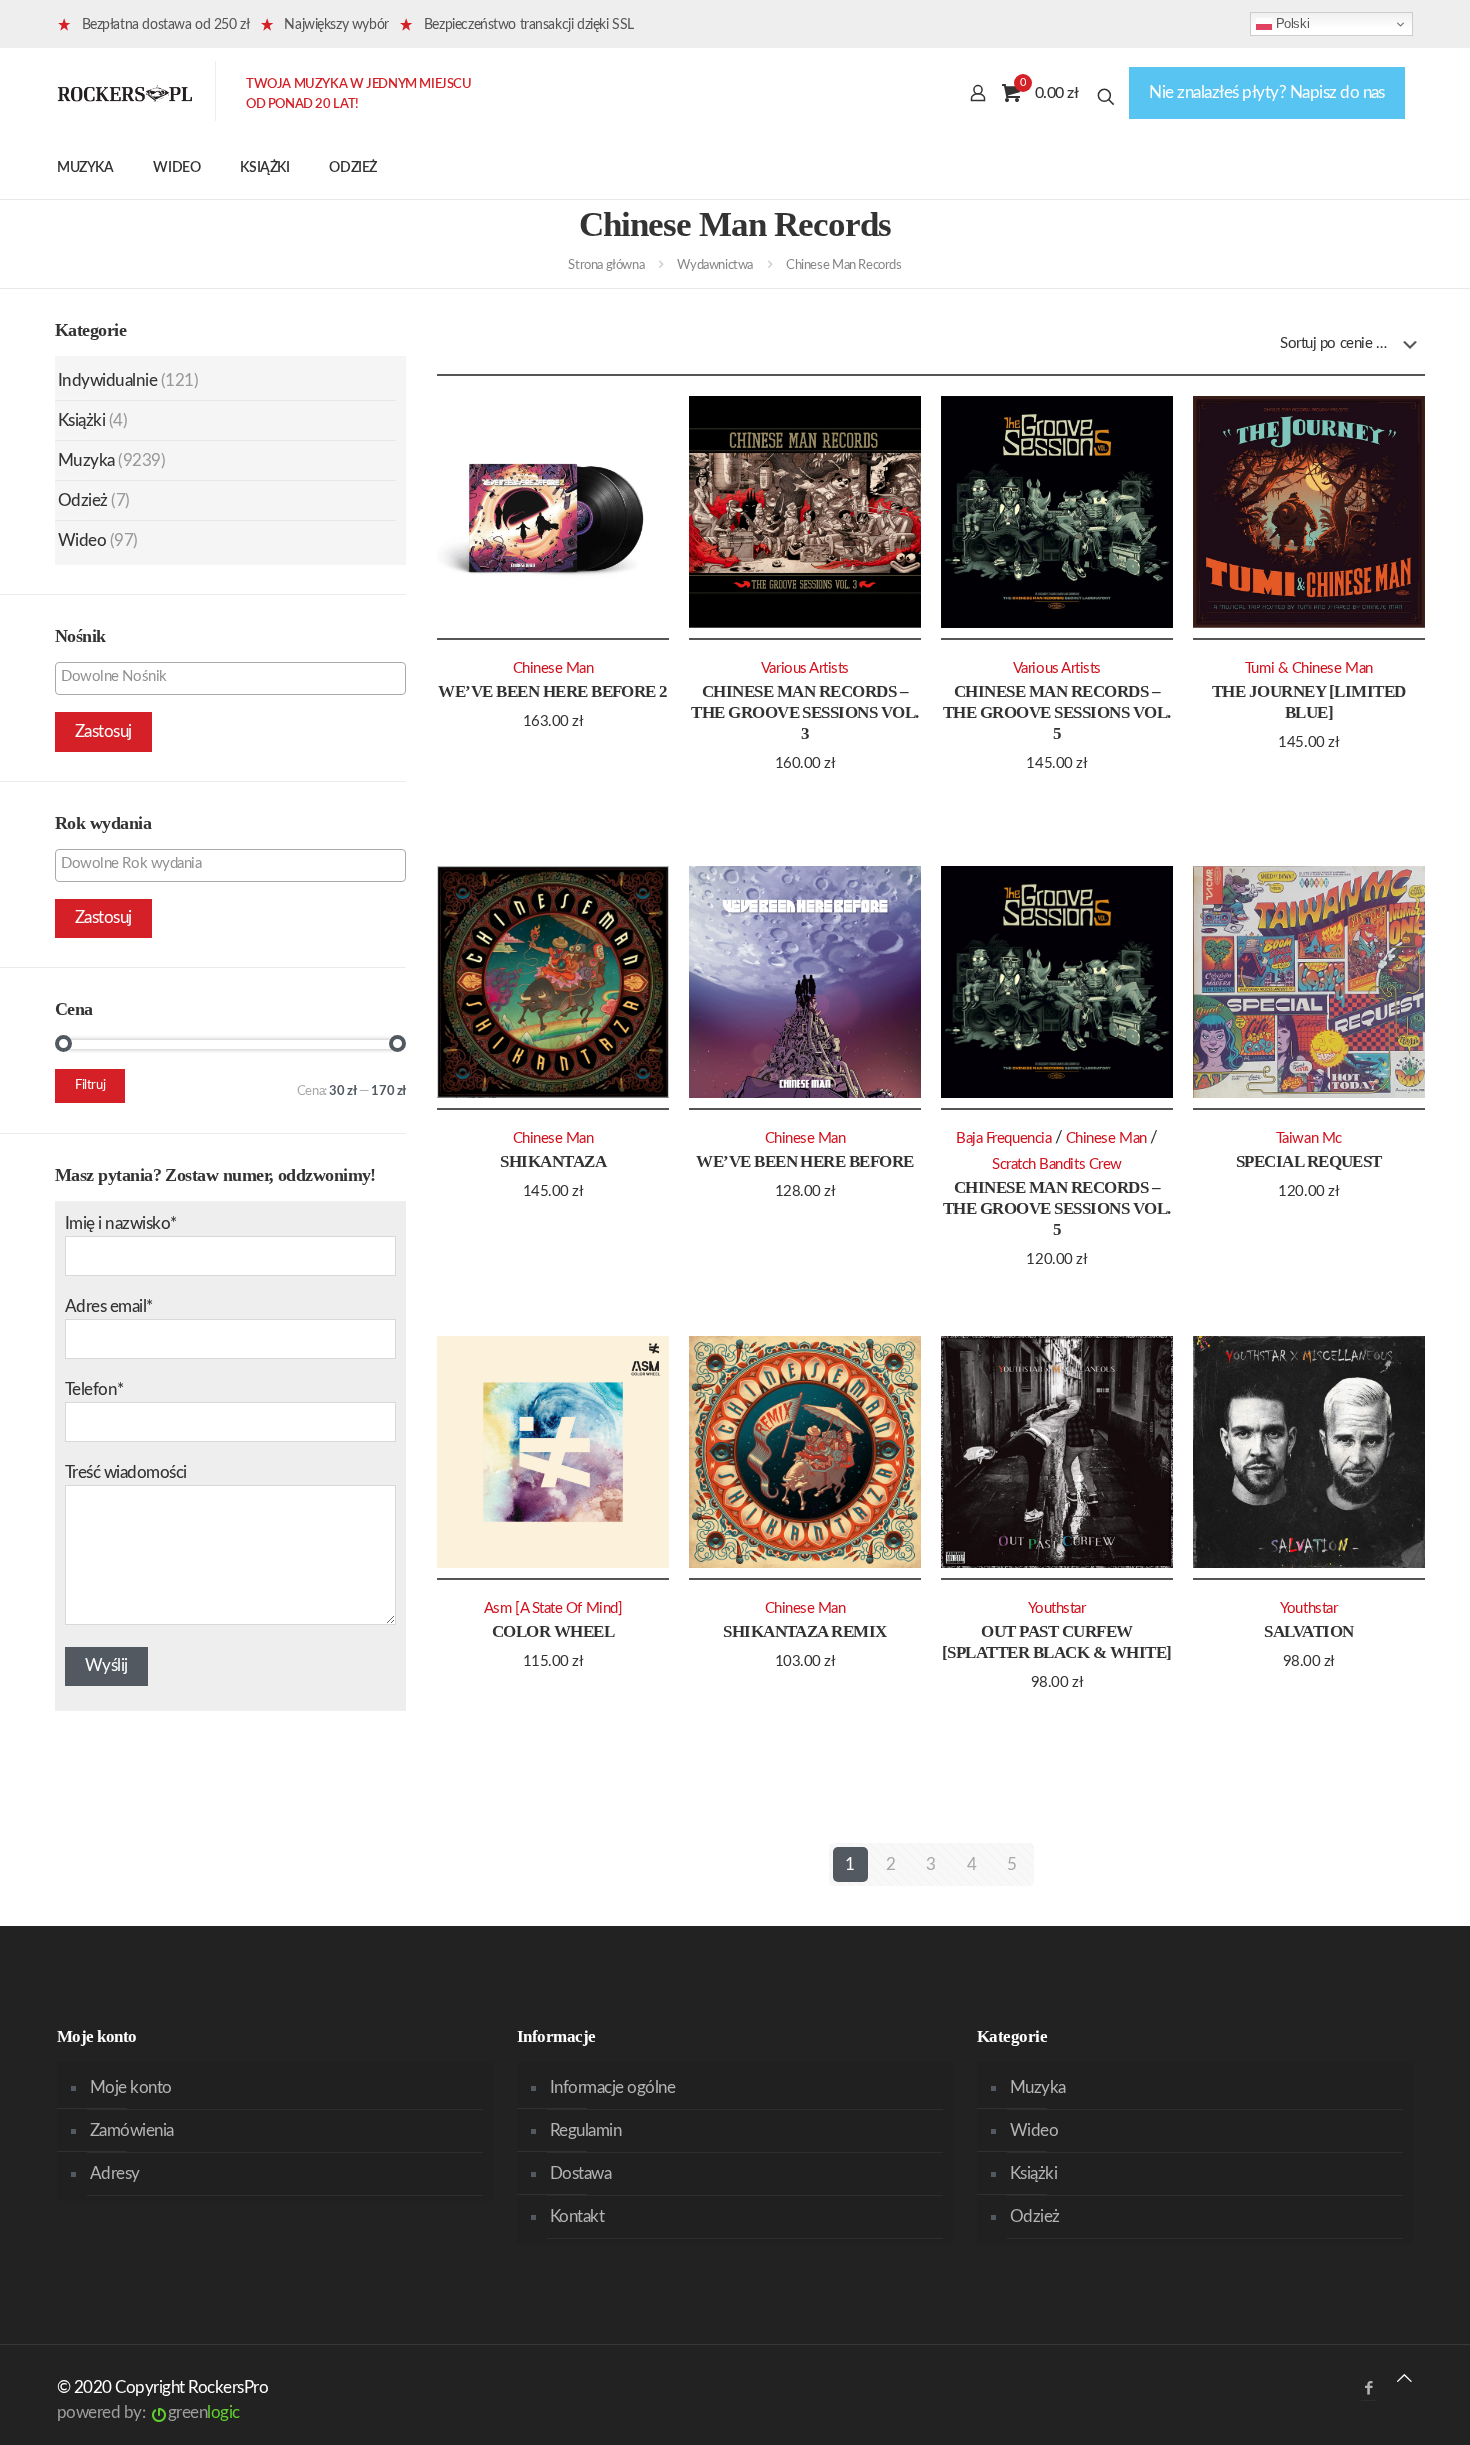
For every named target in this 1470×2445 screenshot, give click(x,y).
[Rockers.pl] (125, 93)
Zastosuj (103, 731)
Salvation (1308, 1631)
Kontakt (577, 2216)
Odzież (83, 500)
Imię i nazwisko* (121, 1223)
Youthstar (1056, 1608)
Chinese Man (553, 668)
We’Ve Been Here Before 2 (553, 691)
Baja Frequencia (1003, 1138)
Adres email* (109, 1306)
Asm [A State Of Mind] (553, 1608)
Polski (1290, 23)
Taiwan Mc (1309, 1138)
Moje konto (131, 2087)
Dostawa (580, 2173)
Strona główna (606, 265)
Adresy (115, 2173)
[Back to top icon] (1404, 2378)
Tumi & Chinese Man (1309, 668)
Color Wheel (553, 1631)
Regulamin (585, 2130)
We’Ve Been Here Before (805, 1161)
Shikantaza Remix (805, 1631)
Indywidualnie (107, 380)
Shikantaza (553, 1161)
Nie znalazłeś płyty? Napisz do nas (1267, 92)
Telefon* (94, 1389)
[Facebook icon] (1368, 2388)
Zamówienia (132, 2130)
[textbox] (235, 677)
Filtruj (90, 1085)
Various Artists (805, 668)
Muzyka (86, 460)
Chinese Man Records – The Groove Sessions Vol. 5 (1057, 712)
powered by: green (148, 2412)
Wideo (82, 540)
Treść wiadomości (126, 1472)
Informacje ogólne (612, 2087)
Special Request (1309, 1161)
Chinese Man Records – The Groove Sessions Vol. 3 (805, 712)
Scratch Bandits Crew (1057, 1164)
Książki (81, 420)
